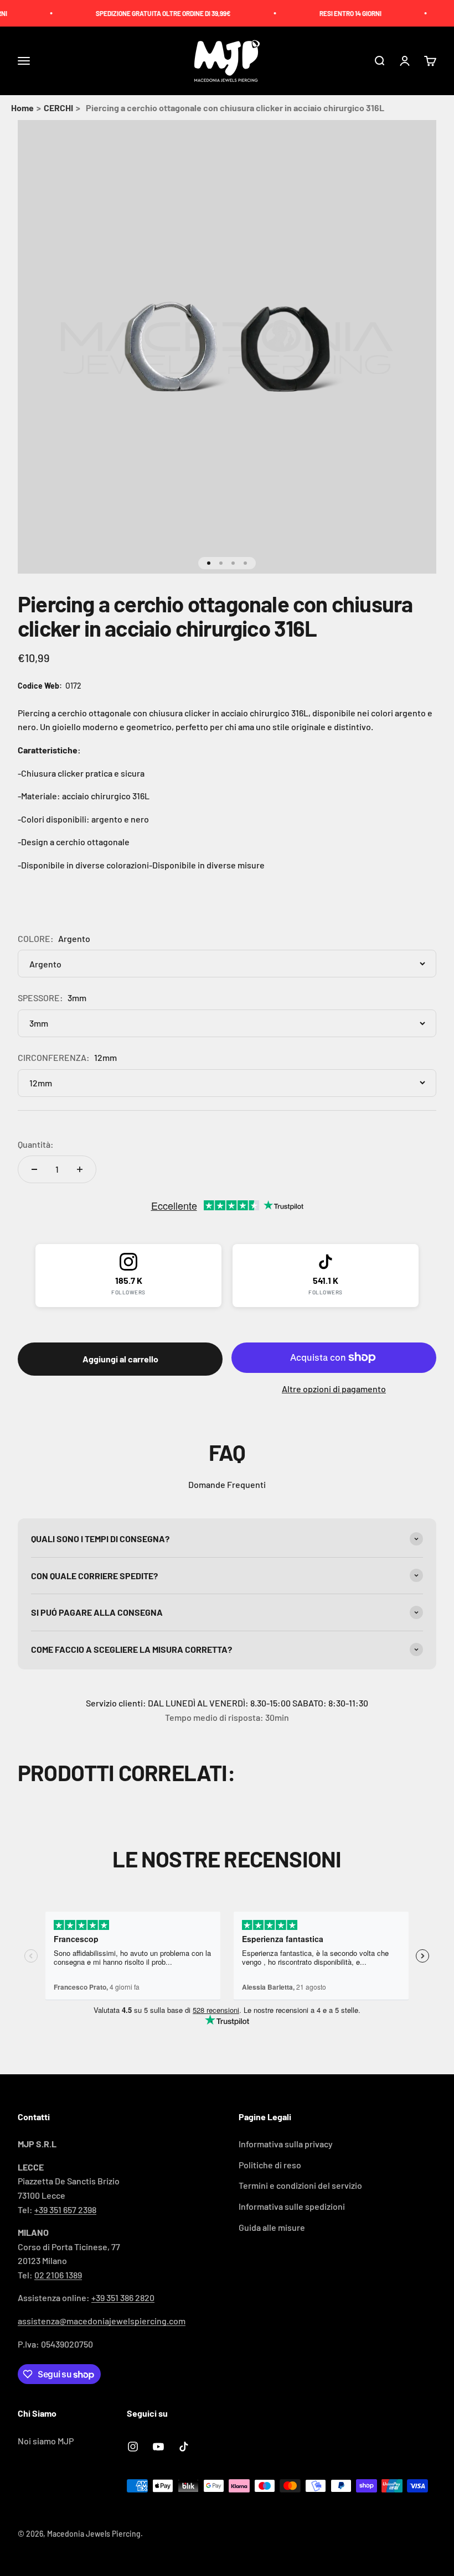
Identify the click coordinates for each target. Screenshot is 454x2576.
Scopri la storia (227, 1351)
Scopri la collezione (227, 1318)
